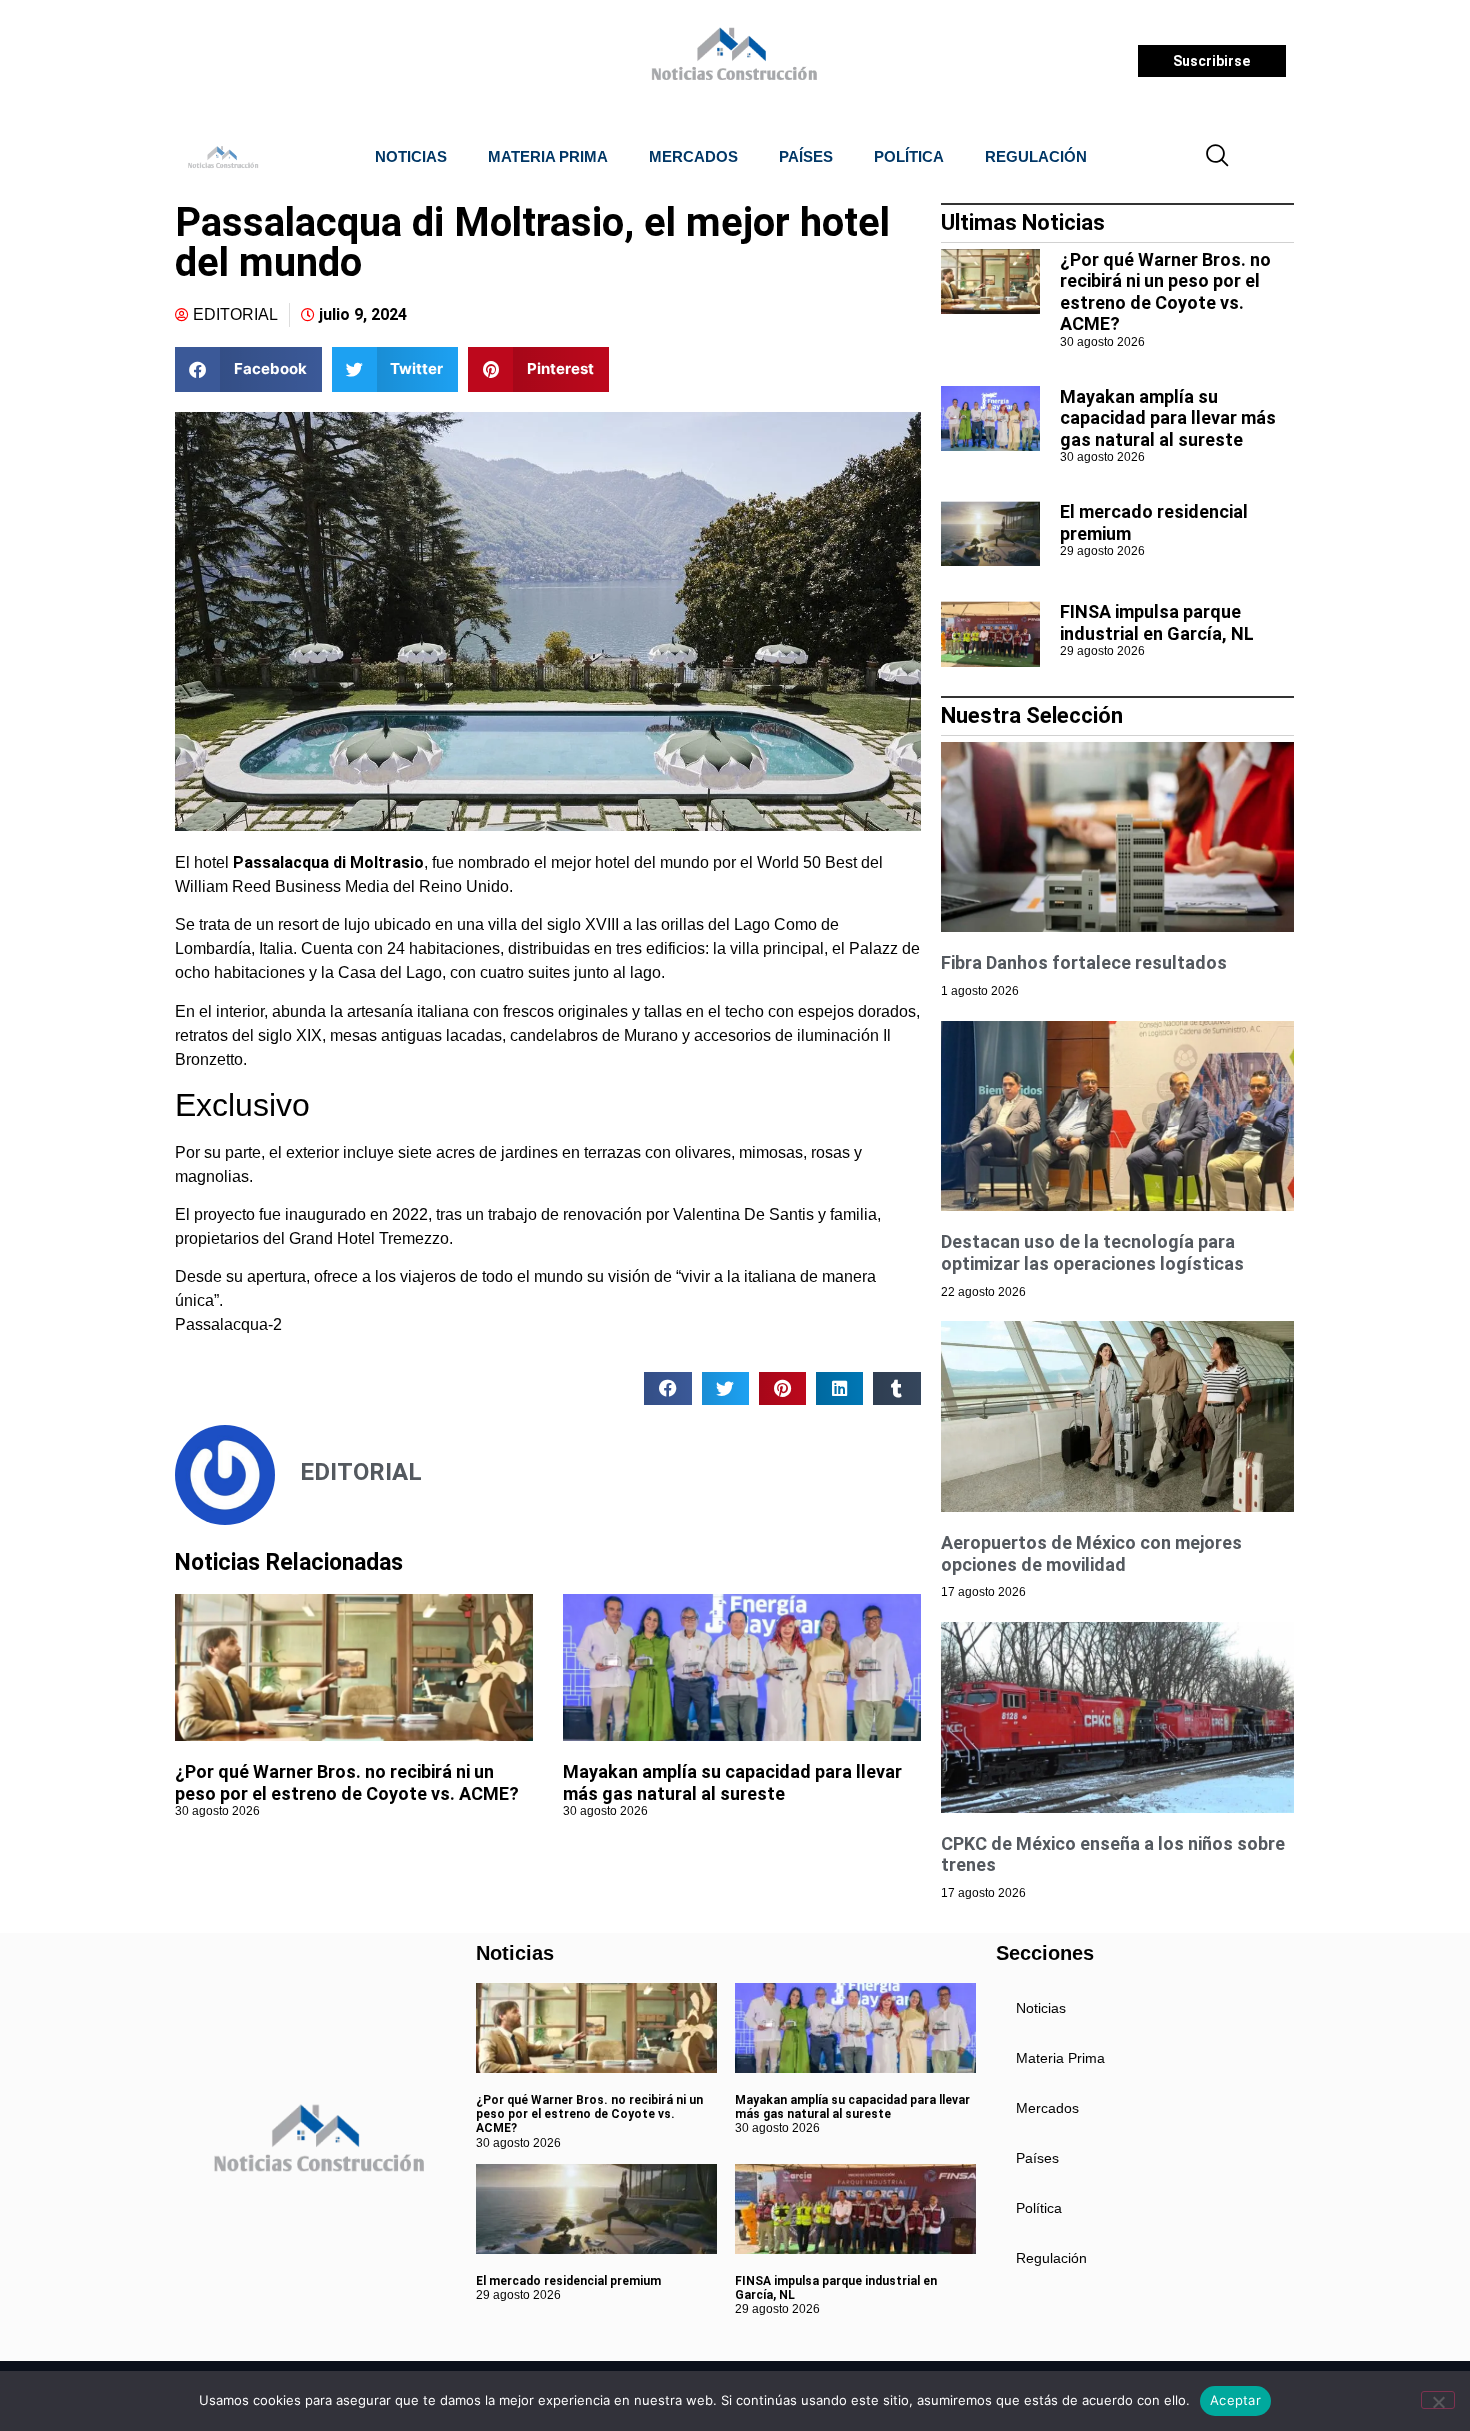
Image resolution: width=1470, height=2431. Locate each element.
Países (806, 156)
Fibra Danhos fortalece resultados (1084, 962)
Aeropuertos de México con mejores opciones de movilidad (1091, 1553)
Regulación (1036, 156)
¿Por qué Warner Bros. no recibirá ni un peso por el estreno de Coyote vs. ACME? (347, 1782)
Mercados (693, 156)
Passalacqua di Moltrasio (328, 862)
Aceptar (1235, 2400)
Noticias (411, 156)
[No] (1438, 2400)
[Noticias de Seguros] (731, 61)
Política (909, 156)
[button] (1218, 157)
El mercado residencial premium (568, 2281)
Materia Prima (548, 156)
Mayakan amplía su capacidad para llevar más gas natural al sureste (732, 1782)
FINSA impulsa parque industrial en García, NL (1157, 622)
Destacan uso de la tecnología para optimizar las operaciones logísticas (1092, 1252)
